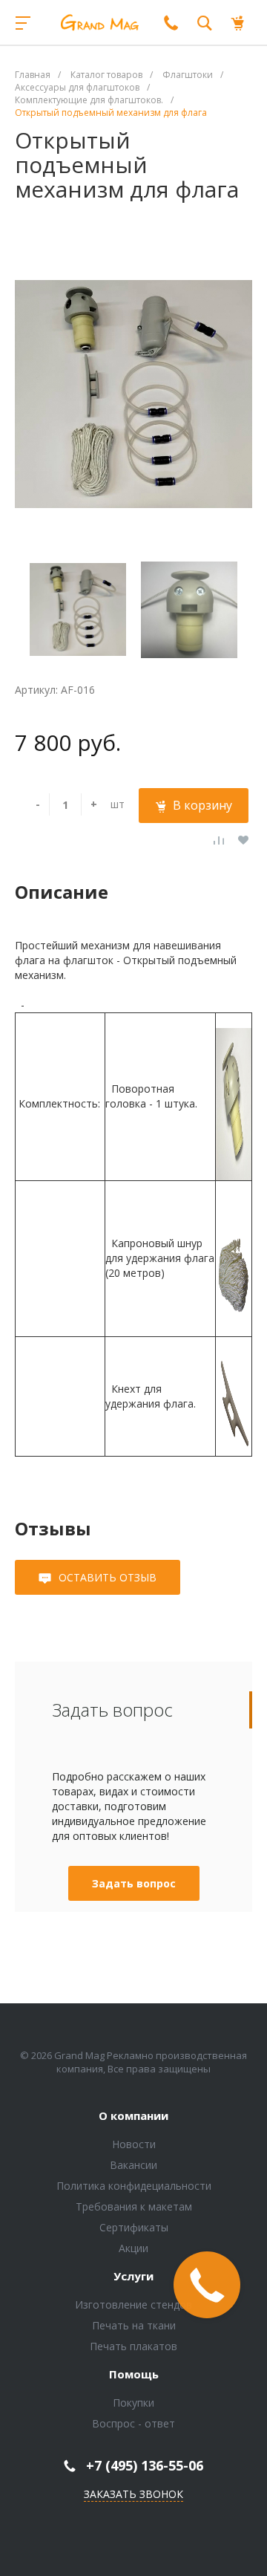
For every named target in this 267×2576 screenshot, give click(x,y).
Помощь (134, 2375)
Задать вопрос (134, 1883)
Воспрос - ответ (133, 2423)
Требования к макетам (134, 2206)
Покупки (133, 2403)
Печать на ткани (134, 2325)
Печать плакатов (133, 2346)
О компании (133, 2116)
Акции (133, 2248)
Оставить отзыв (108, 1577)
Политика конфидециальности (134, 2186)
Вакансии (133, 2165)
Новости (134, 2144)
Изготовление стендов (133, 2305)
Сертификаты (134, 2227)
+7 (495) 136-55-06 (145, 2465)
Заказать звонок (133, 2494)
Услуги (133, 2277)
